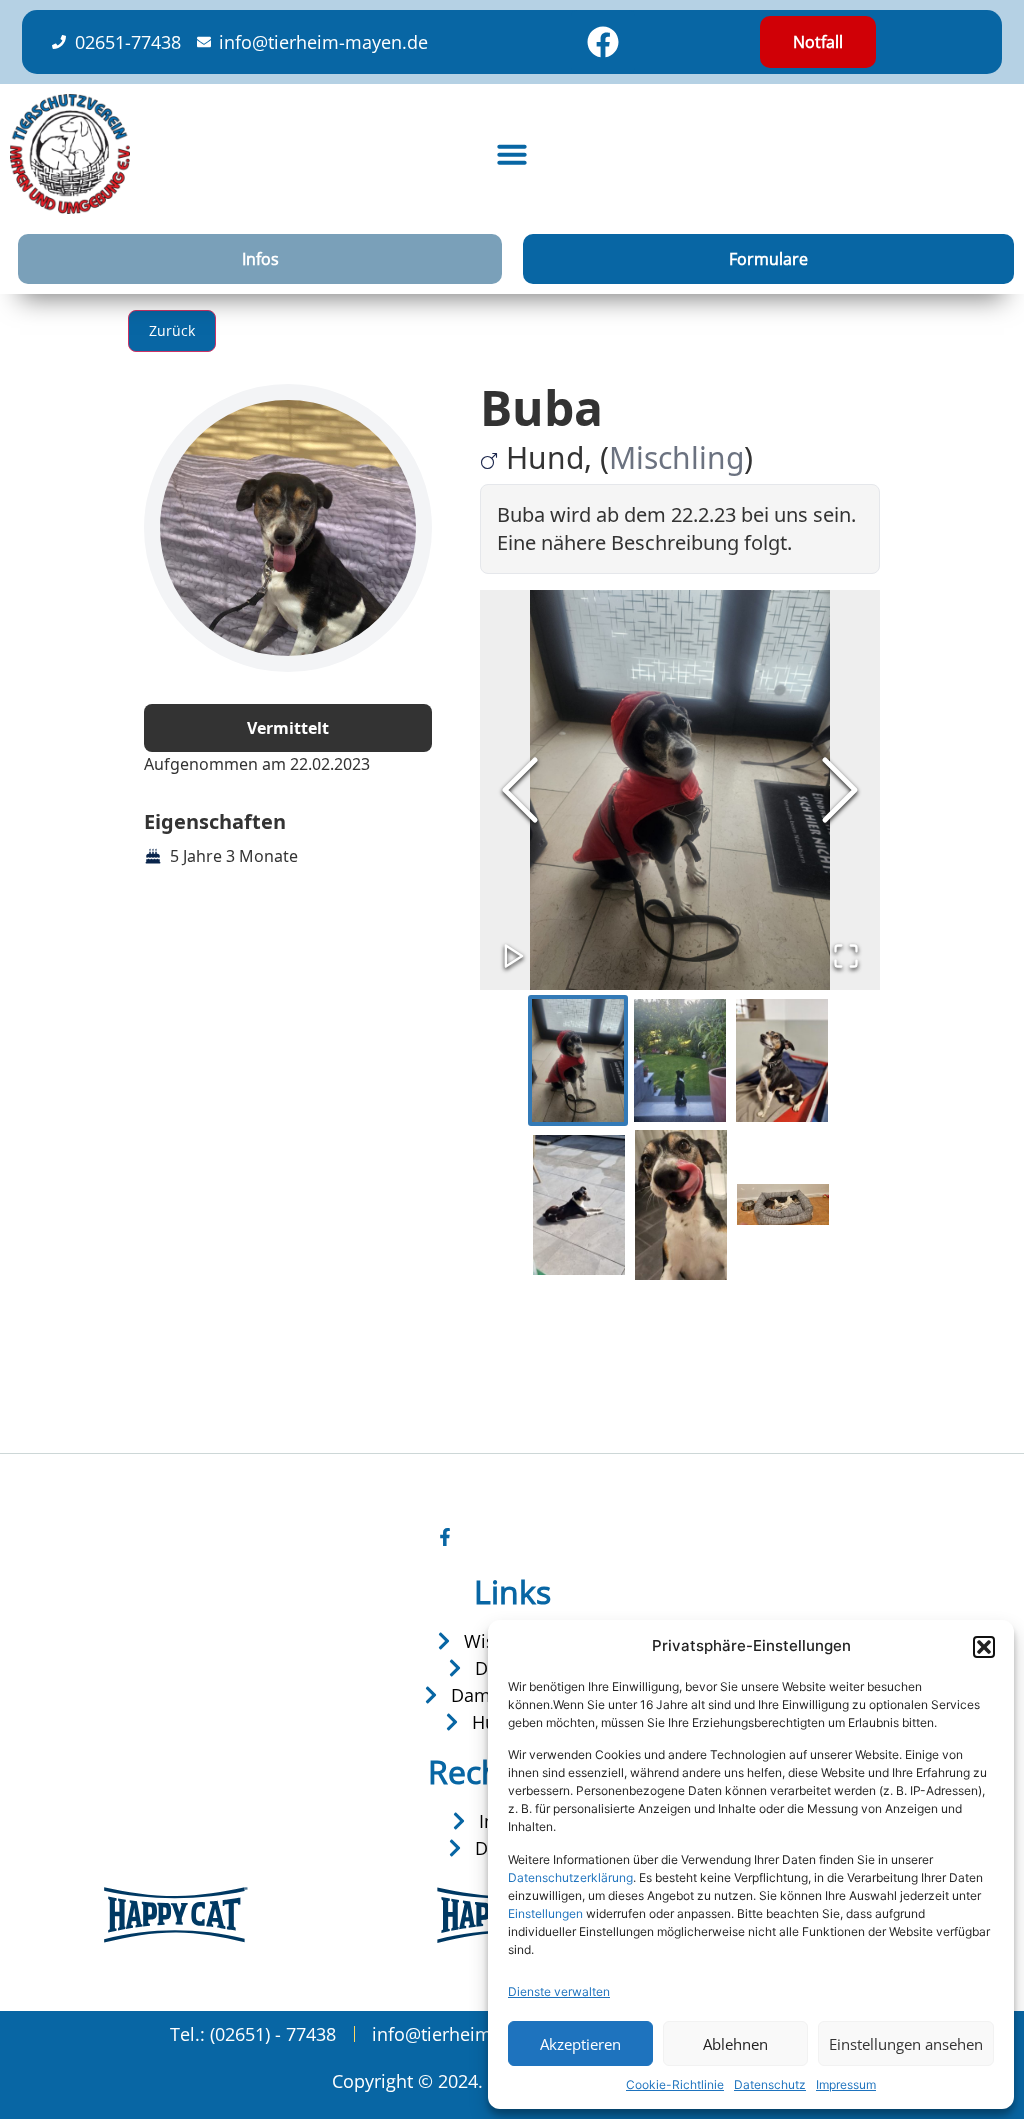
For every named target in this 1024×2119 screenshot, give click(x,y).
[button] (984, 1647)
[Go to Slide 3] (782, 1060)
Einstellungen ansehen (906, 2044)
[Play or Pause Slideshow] (514, 956)
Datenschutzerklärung (570, 1877)
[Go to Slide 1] (578, 1060)
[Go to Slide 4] (579, 1205)
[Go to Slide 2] (680, 1060)
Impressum (846, 2084)
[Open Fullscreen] (846, 956)
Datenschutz (770, 2084)
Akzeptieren (580, 2044)
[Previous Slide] (520, 790)
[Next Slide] (840, 790)
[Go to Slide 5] (681, 1205)
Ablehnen (735, 2044)
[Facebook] (603, 42)
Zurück (172, 330)
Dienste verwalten (559, 1991)
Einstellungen (545, 1913)
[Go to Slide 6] (783, 1205)
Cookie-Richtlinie (675, 2084)
